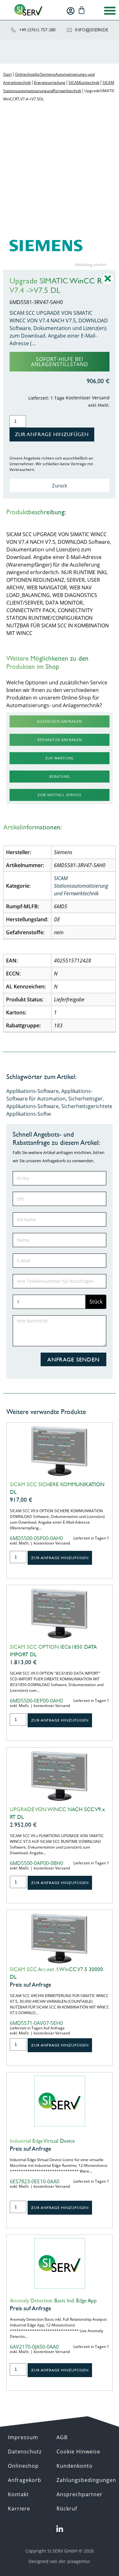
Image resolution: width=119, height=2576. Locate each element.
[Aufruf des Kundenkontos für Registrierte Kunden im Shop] (71, 11)
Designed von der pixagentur (60, 2561)
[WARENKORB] (82, 10)
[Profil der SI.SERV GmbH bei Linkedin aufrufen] (60, 2529)
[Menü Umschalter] (110, 10)
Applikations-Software (33, 1091)
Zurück (60, 485)
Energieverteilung (50, 82)
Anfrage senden (73, 1359)
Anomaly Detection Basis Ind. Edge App (53, 2300)
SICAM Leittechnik (84, 82)
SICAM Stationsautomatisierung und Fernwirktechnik (81, 886)
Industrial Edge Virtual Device (42, 2141)
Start (7, 74)
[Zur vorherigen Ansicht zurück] (108, 283)
